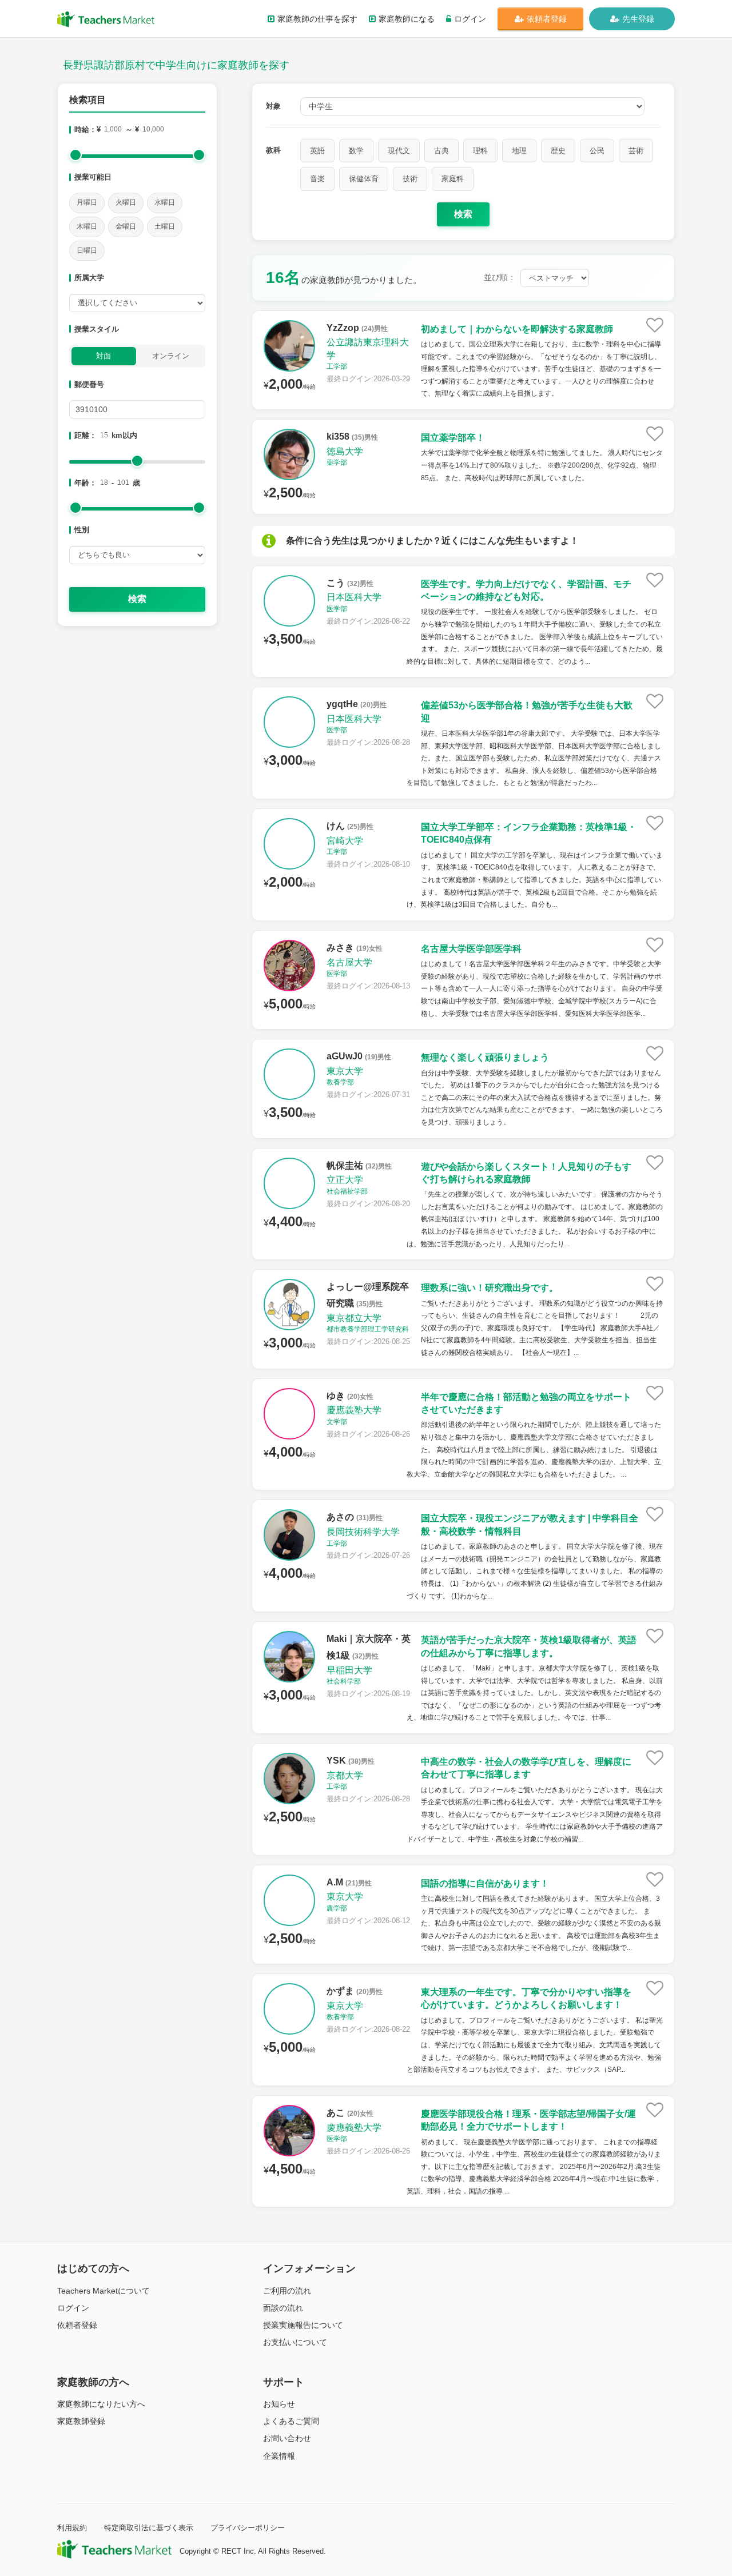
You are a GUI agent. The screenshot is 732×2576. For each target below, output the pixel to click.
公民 (597, 151)
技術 (410, 179)
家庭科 (453, 179)
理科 (480, 151)
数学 (356, 151)
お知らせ (279, 2404)
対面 (104, 356)
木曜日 (87, 226)
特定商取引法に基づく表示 (149, 2528)
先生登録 (638, 19)
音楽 (317, 179)
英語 (317, 151)
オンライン (171, 356)
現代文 (399, 151)
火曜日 (126, 202)
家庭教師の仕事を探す (317, 19)
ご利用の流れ (287, 2291)
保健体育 (364, 179)
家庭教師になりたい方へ (101, 2404)
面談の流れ (283, 2308)
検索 (137, 599)
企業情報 (279, 2456)
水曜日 (165, 202)
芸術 (636, 151)
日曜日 (87, 250)
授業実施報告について (303, 2325)
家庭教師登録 (81, 2421)
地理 (519, 151)
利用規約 (72, 2528)
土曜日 (165, 226)
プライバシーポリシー (248, 2528)
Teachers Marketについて (104, 2291)
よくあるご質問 (291, 2421)
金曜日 (126, 226)
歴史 (558, 151)
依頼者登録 (547, 19)
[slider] (75, 155)
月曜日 (87, 202)
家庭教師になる (407, 19)
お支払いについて (295, 2342)
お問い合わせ (287, 2438)
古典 (441, 151)
